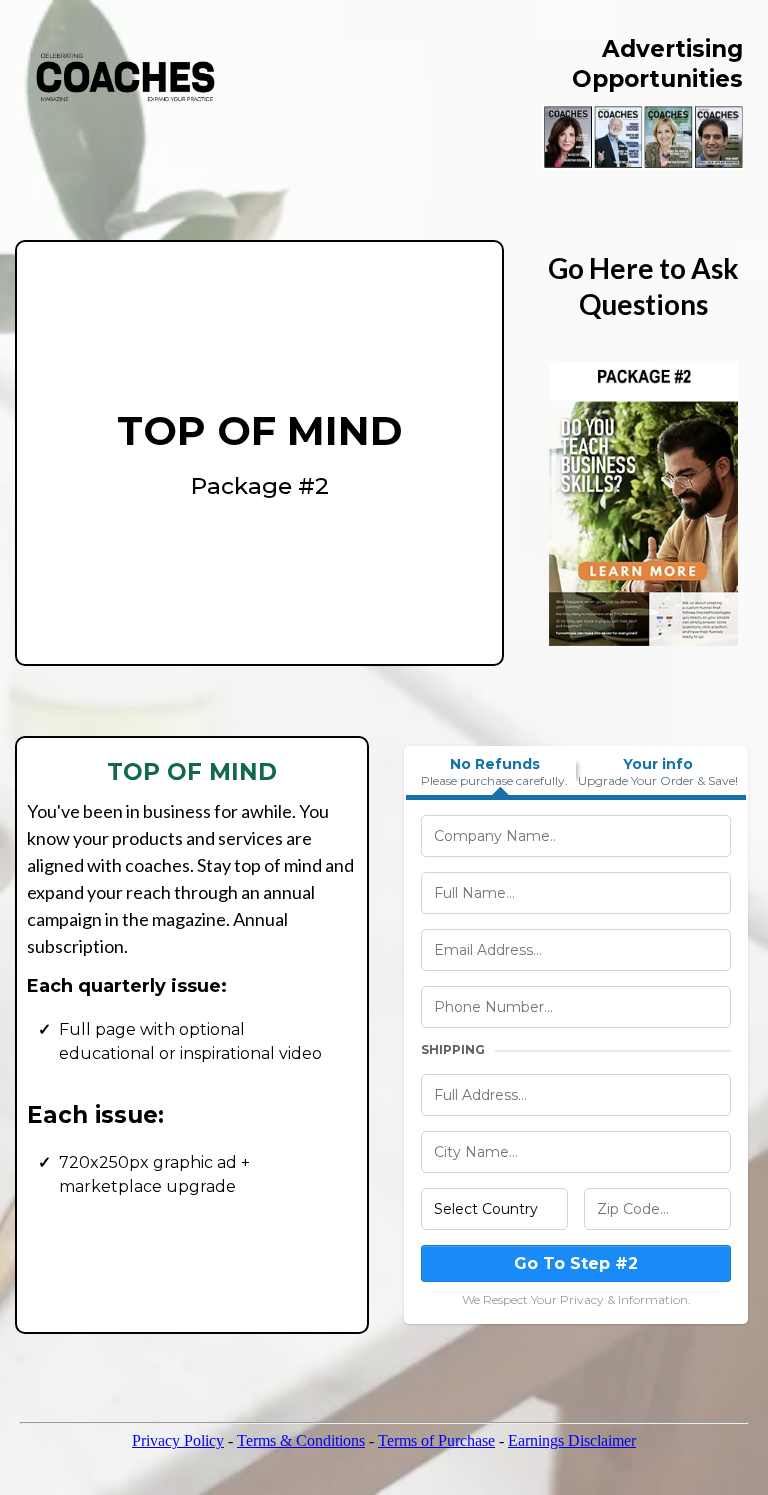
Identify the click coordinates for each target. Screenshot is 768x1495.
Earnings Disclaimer (572, 1440)
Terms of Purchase (436, 1440)
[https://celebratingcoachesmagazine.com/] (125, 77)
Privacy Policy (178, 1440)
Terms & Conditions (301, 1440)
